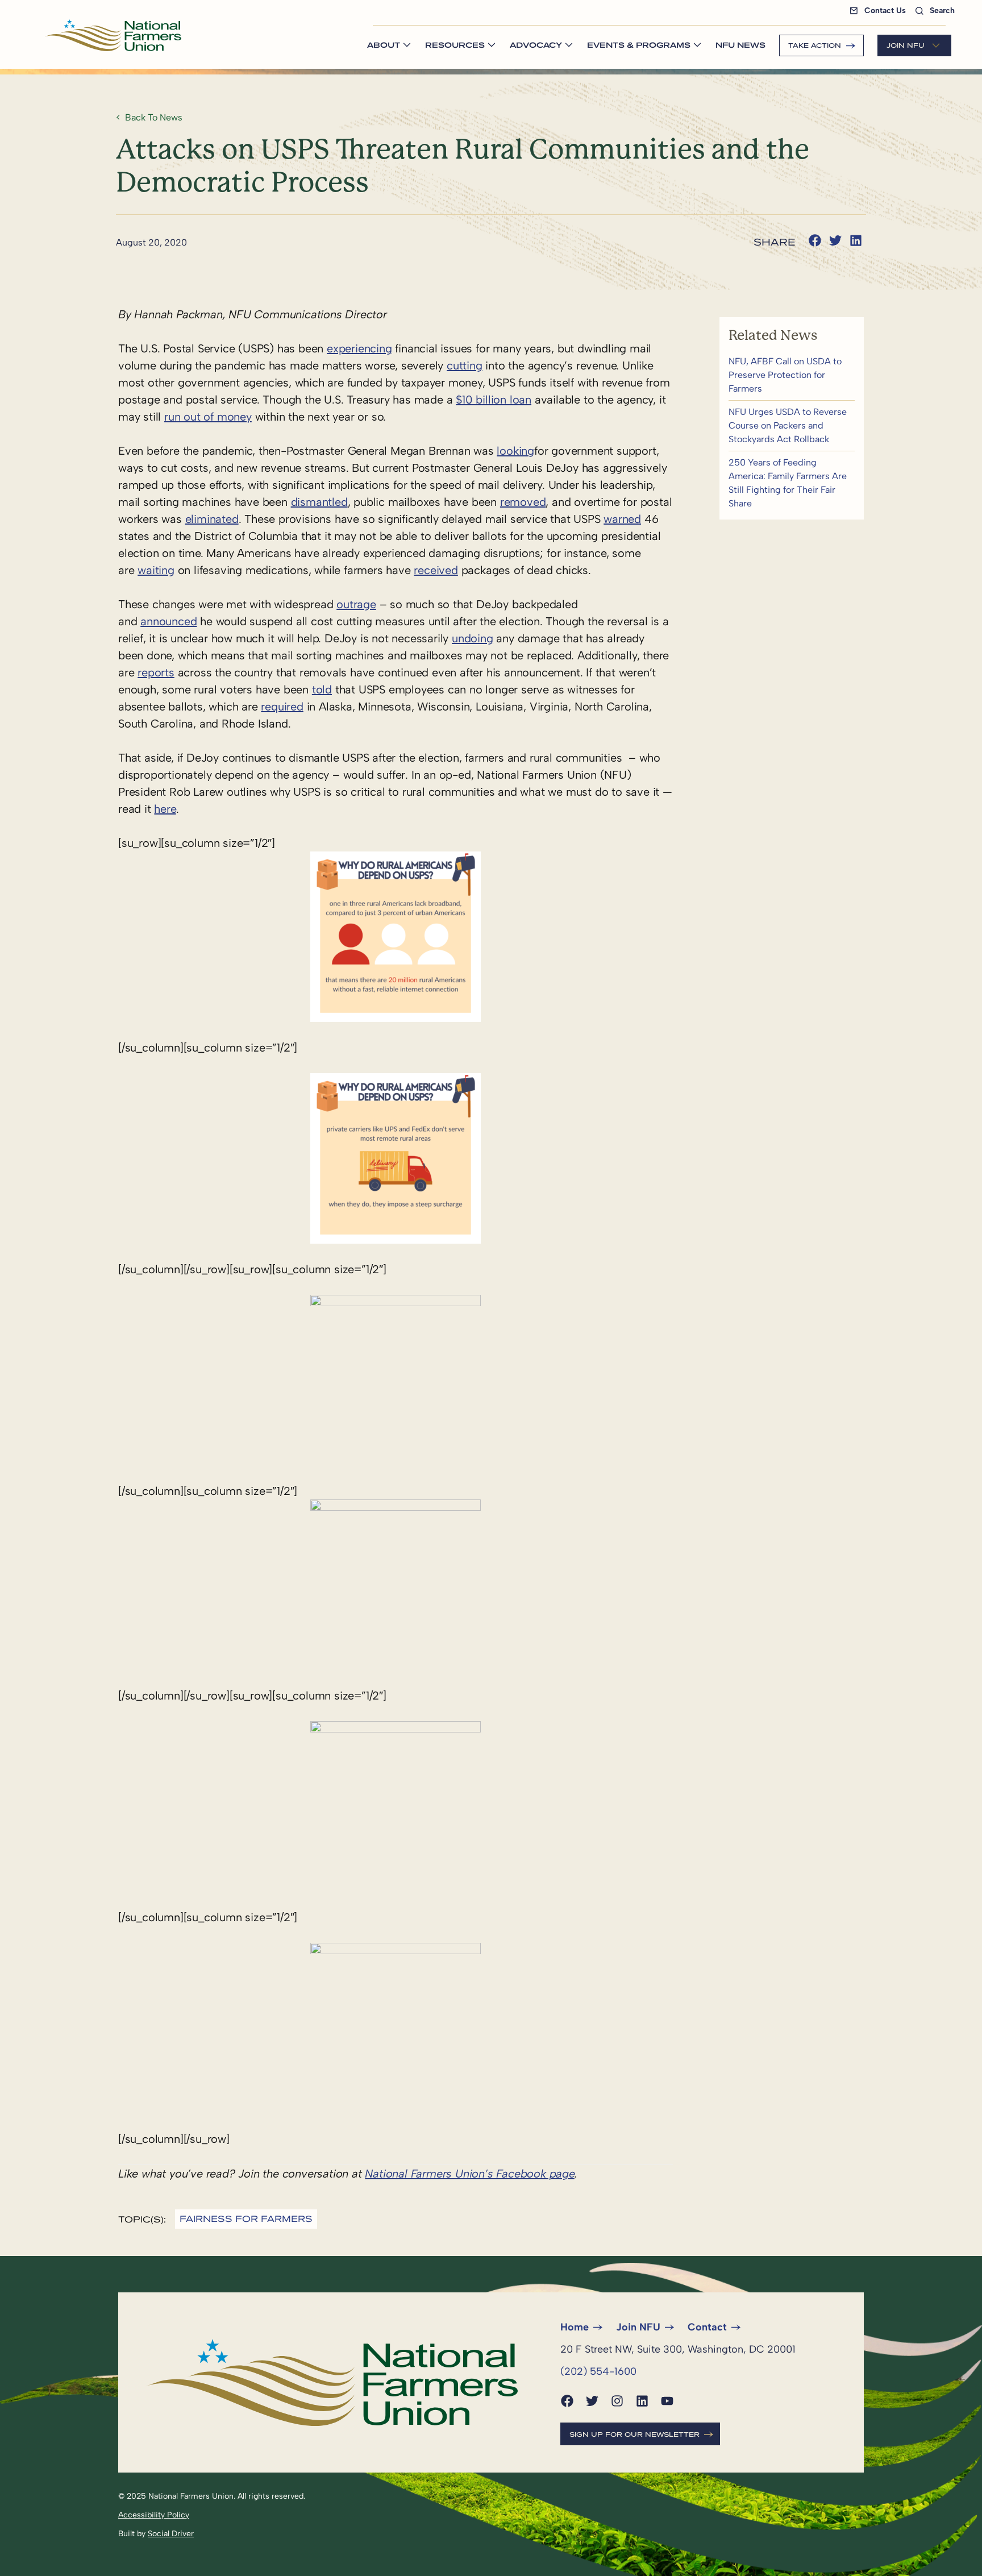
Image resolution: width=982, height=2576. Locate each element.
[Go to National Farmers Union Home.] (113, 35)
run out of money (208, 417)
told (322, 689)
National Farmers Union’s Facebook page (469, 2174)
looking (515, 451)
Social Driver (171, 2534)
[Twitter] (592, 2401)
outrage (356, 604)
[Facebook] (567, 2401)
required (282, 707)
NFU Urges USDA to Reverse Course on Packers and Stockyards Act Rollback (792, 426)
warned (622, 519)
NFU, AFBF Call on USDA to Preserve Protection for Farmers (792, 375)
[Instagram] (617, 2401)
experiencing (359, 348)
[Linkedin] (642, 2401)
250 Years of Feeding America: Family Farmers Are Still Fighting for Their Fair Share (792, 483)
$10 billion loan (494, 400)
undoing (473, 638)
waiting (156, 570)
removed (523, 502)
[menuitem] (880, 11)
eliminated (212, 519)
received (436, 570)
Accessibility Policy (154, 2515)
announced (168, 621)
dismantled (319, 502)
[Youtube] (667, 2401)
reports (156, 672)
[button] (815, 240)
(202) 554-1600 (598, 2371)
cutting (465, 365)
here (165, 809)
